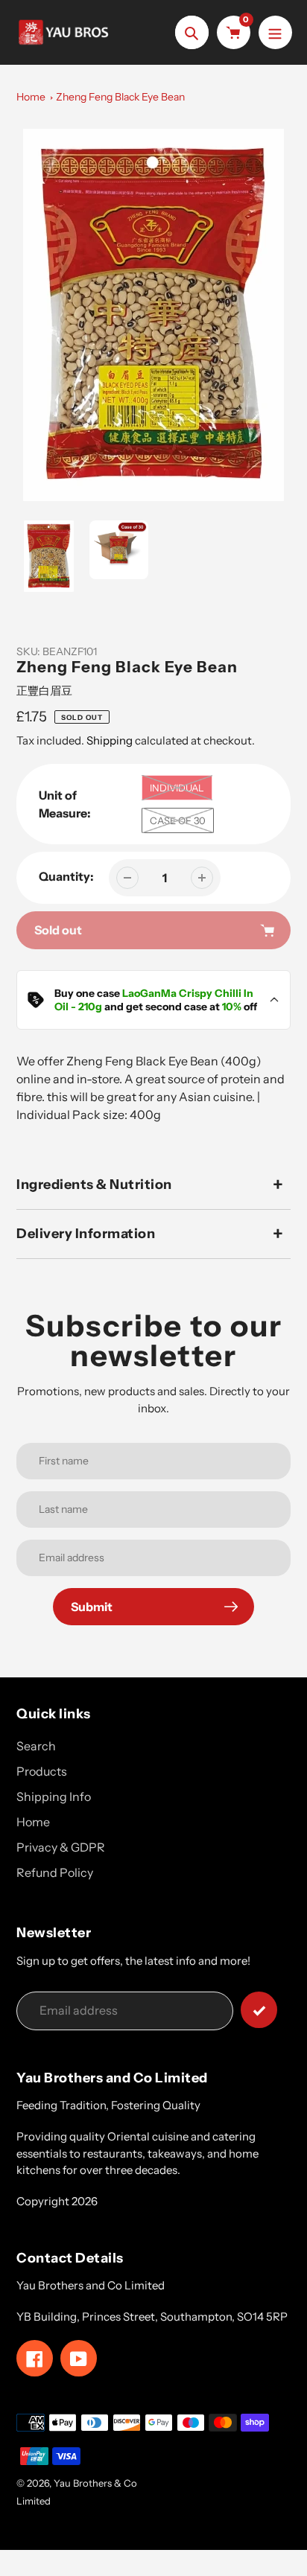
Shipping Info (54, 1796)
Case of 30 (178, 820)
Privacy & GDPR (61, 1847)
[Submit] (259, 2010)
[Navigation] (275, 32)
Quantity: (66, 876)
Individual (177, 788)
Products (42, 1771)
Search (36, 1746)
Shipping (110, 740)
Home (31, 97)
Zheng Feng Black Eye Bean (120, 97)
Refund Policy (55, 1872)
